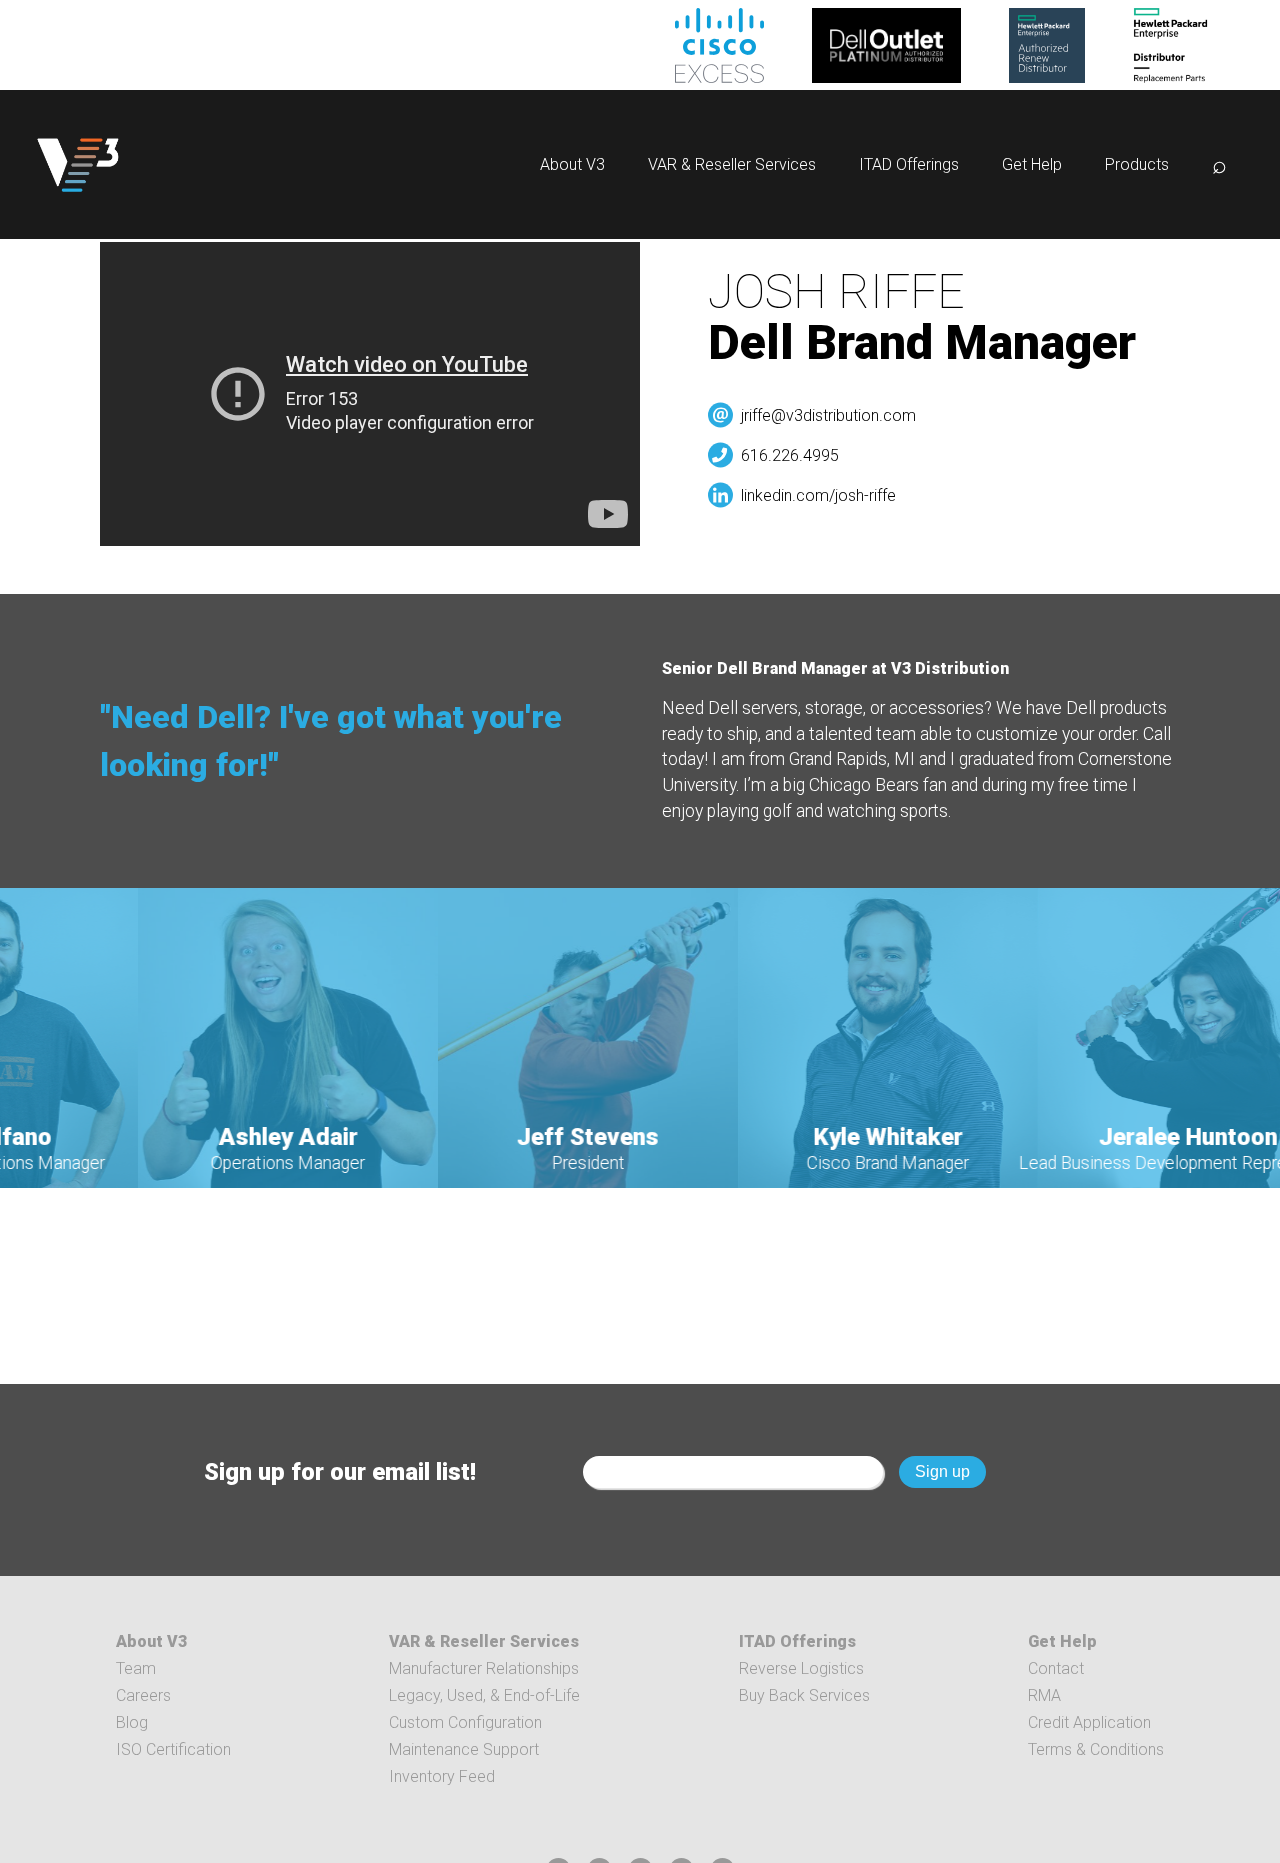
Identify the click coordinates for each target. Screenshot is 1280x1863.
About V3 (572, 164)
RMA (1044, 1695)
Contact (1056, 1668)
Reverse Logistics (801, 1668)
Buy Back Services (804, 1695)
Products (1137, 164)
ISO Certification (173, 1749)
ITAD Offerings (909, 164)
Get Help (1032, 164)
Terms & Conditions (1096, 1749)
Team (136, 1668)
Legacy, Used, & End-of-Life (484, 1695)
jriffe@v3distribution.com (828, 415)
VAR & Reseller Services (732, 164)
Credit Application (1089, 1722)
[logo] (78, 164)
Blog (132, 1722)
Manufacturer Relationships (484, 1668)
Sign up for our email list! (340, 1472)
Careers (143, 1695)
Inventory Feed (442, 1776)
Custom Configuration (465, 1722)
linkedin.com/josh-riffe (818, 495)
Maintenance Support (464, 1749)
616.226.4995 (790, 455)
